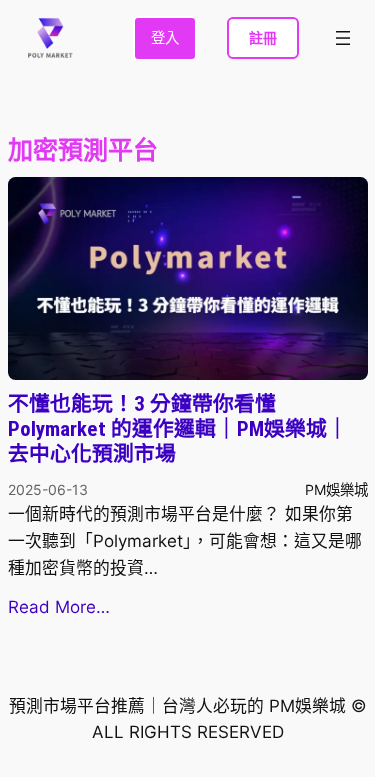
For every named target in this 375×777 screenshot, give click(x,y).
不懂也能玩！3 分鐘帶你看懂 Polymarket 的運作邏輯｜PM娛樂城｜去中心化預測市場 (178, 429)
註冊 (263, 37)
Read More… (59, 607)
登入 (165, 37)
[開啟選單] (343, 38)
